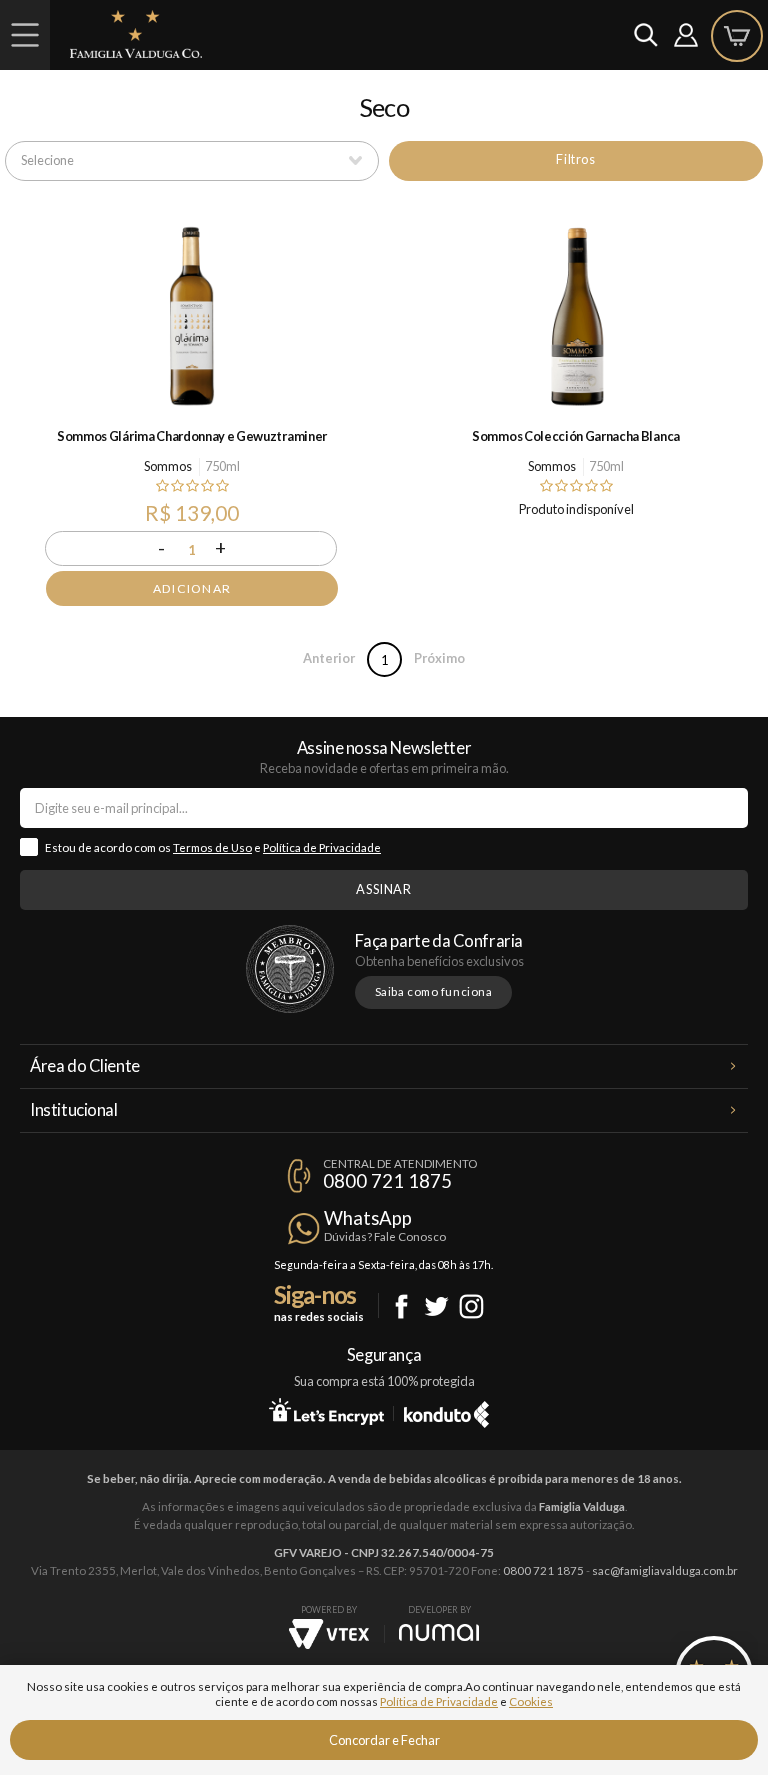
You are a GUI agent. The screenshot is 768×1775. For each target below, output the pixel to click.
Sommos (168, 466)
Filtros (575, 159)
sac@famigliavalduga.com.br (665, 1570)
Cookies (531, 1701)
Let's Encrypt (326, 1411)
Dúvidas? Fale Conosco (385, 1236)
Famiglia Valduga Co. (136, 34)
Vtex (329, 1634)
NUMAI (439, 1632)
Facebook (401, 1306)
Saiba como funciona (434, 991)
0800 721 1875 (387, 1181)
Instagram (471, 1306)
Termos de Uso (212, 847)
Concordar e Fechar (384, 1740)
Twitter (436, 1306)
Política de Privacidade (322, 847)
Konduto (446, 1411)
